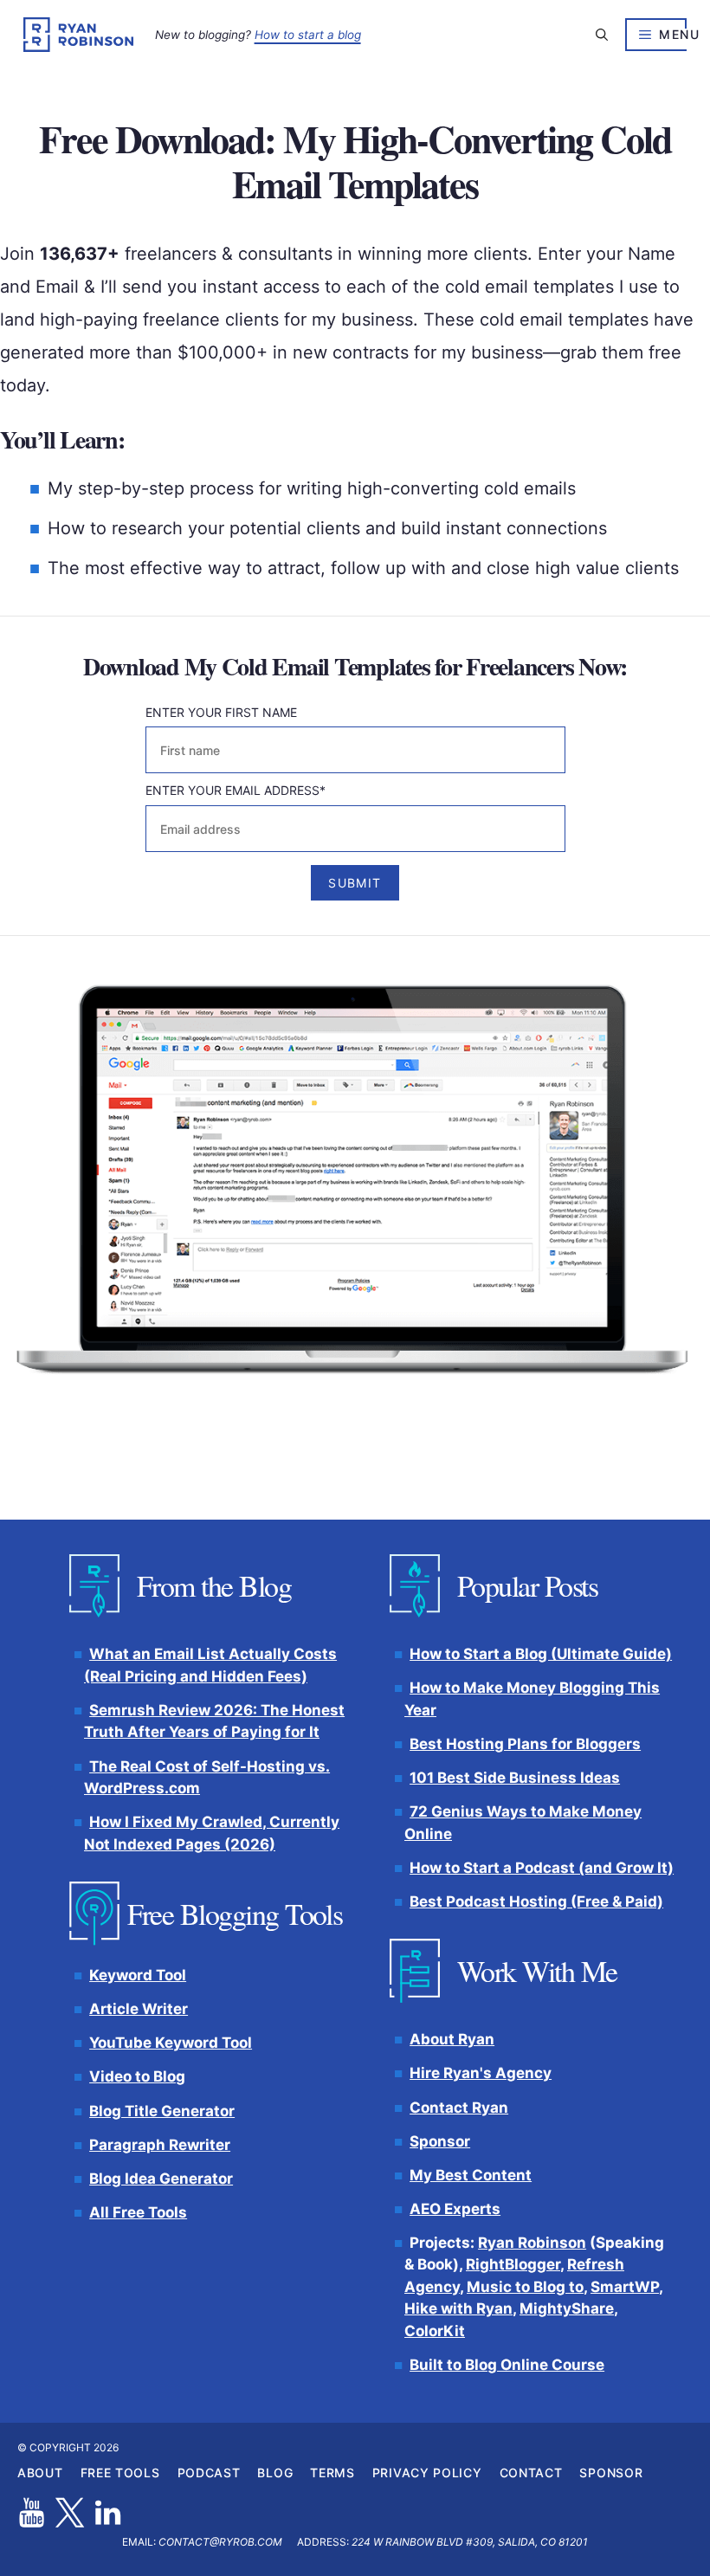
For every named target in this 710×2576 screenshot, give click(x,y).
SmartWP (625, 2287)
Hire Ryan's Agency (481, 2074)
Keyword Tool (138, 1976)
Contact (531, 2473)
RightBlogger (513, 2265)
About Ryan (452, 2040)
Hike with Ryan (458, 2309)
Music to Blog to (525, 2287)
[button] (602, 35)
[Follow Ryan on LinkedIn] (108, 2512)
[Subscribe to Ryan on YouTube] (32, 2512)
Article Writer (139, 2010)
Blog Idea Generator (161, 2179)
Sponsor (440, 2141)
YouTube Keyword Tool (171, 2043)
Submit (355, 883)
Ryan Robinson (532, 2243)
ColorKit (435, 2331)
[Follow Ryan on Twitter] (70, 2512)
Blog (275, 2473)
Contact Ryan (459, 2108)
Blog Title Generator (162, 2111)
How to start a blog (308, 35)
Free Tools (120, 2473)
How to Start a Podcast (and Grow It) (542, 1868)
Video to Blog (137, 2077)
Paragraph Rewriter (160, 2145)
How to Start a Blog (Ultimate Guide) (541, 1655)
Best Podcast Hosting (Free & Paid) (536, 1901)
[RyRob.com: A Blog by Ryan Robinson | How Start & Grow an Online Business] (78, 35)
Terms (332, 2473)
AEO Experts (455, 2209)
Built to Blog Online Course (507, 2365)
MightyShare (567, 2309)
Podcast (209, 2473)
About (40, 2473)
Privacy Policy (427, 2473)
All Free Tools (138, 2212)
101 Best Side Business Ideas (515, 1778)
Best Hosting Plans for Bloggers (525, 1744)
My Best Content (471, 2175)
